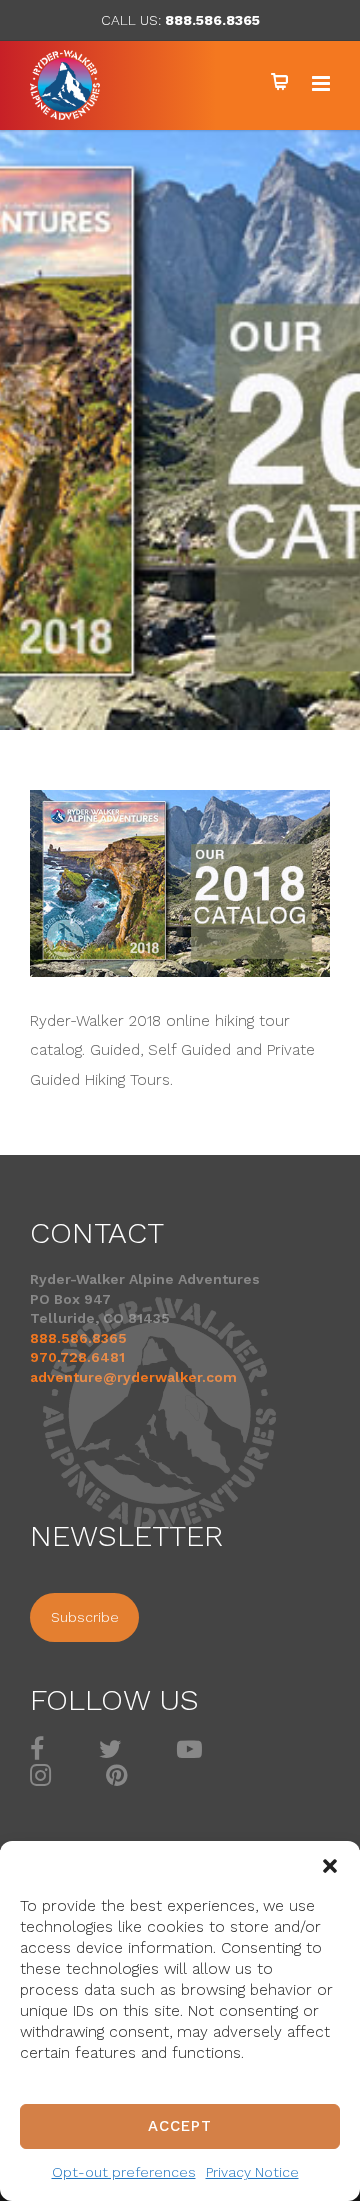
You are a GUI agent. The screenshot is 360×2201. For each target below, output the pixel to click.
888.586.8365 (212, 20)
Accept (180, 2126)
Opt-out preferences (124, 2172)
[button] (330, 1866)
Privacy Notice (252, 2172)
